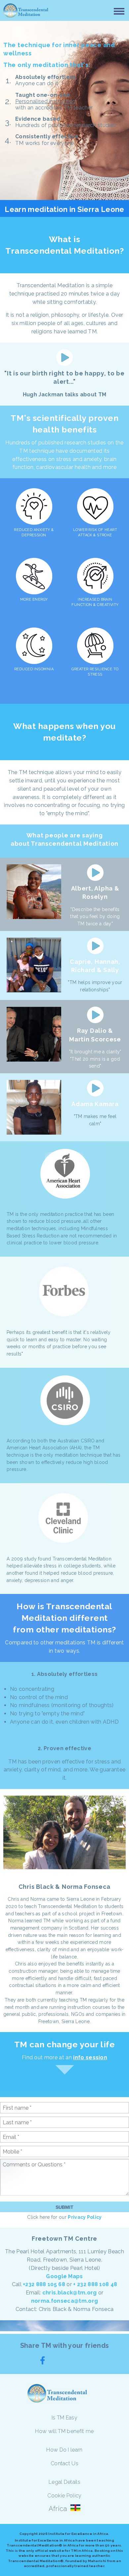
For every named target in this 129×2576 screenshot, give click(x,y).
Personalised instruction (45, 101)
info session (90, 2057)
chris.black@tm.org (70, 2293)
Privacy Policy (85, 2217)
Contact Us (64, 2463)
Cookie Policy (64, 2496)
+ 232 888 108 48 (95, 2284)
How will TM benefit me (64, 2431)
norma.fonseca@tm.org (64, 2301)
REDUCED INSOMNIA (34, 669)
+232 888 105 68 (44, 2284)
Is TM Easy (64, 2418)
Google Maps (64, 2276)
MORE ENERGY (34, 599)
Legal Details (64, 2482)
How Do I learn (64, 2450)
